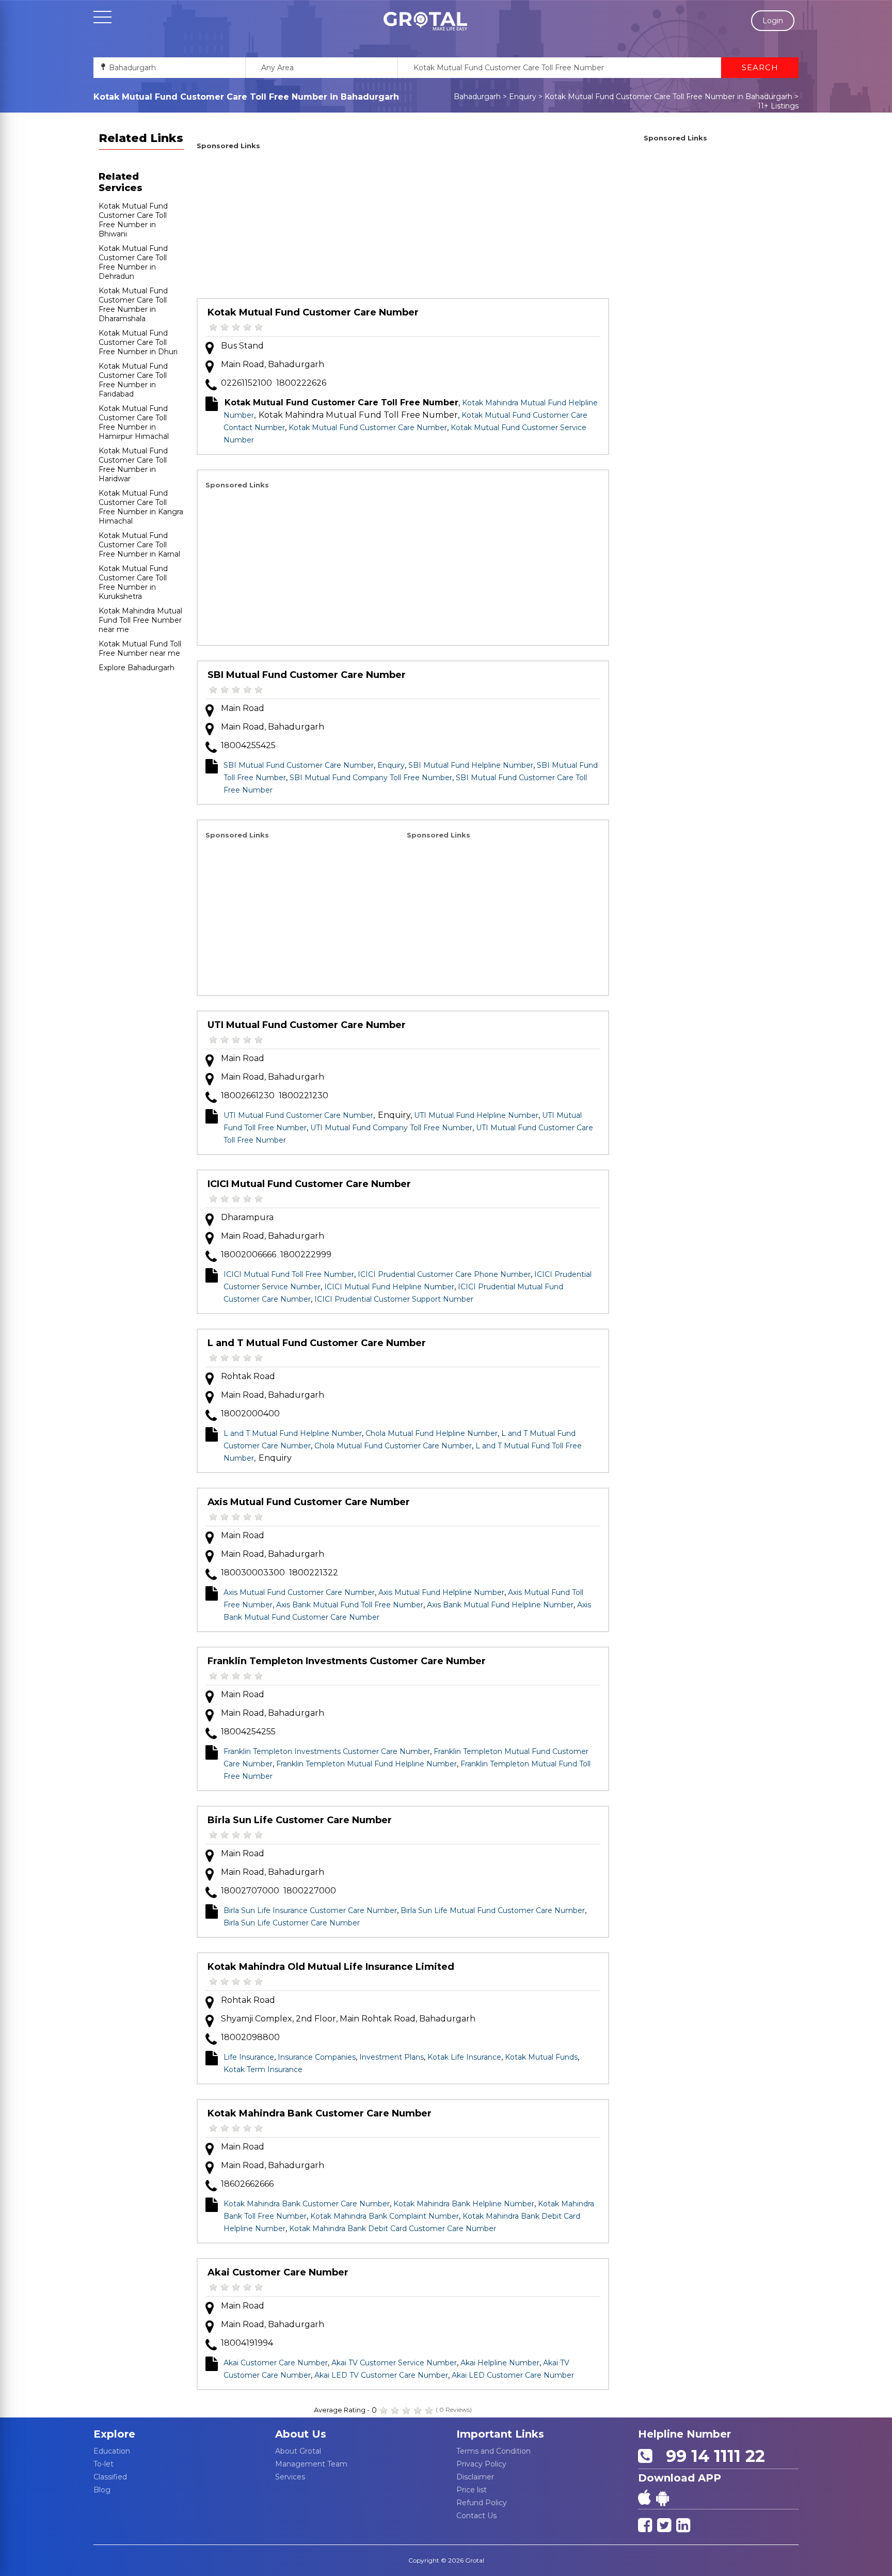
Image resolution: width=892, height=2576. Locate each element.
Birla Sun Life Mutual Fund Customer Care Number (493, 1910)
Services (290, 2477)
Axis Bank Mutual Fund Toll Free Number (350, 1605)
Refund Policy (482, 2503)
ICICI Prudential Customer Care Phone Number (444, 1274)
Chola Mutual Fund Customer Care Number (393, 1446)
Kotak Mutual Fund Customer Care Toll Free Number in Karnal (139, 545)
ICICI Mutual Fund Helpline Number (389, 1287)
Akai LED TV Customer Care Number (381, 2375)
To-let (103, 2464)
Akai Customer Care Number (278, 2272)
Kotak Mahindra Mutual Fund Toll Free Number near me (140, 620)
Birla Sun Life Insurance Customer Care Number (310, 1910)
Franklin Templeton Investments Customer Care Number (347, 1661)
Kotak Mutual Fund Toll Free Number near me (140, 649)
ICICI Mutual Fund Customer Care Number (309, 1184)
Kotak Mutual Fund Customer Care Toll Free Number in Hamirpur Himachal (134, 422)
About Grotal (298, 2451)
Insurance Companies (317, 2057)
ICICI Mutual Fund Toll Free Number (289, 1274)
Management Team (311, 2464)
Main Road (243, 708)
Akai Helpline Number (500, 2363)
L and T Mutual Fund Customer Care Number (317, 1343)
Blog (102, 2490)
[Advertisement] (403, 226)
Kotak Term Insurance (263, 2069)
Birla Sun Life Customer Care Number (300, 1820)
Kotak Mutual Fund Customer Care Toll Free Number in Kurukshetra (133, 582)
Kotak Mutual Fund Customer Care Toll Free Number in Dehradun (133, 262)
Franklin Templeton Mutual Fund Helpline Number (367, 1764)
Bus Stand (242, 346)
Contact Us (476, 2516)
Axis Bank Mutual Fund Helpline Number (500, 1605)
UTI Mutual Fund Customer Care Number (307, 1025)
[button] (425, 21)
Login (773, 21)
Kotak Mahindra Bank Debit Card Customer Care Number (393, 2229)
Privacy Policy (481, 2464)
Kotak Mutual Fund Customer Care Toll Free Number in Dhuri (138, 342)
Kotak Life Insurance (464, 2057)
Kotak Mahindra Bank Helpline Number (464, 2204)
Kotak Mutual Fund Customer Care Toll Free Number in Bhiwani (133, 220)
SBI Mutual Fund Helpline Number (471, 765)
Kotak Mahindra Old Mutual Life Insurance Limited (331, 1967)
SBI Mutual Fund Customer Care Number (307, 675)
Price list (472, 2490)
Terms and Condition (493, 2451)
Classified (110, 2477)
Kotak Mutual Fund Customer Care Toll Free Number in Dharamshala (133, 305)
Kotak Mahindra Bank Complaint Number (385, 2216)
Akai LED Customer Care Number (513, 2375)
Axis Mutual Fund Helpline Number (441, 1592)
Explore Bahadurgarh (137, 668)
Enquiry (523, 97)
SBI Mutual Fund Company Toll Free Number (371, 778)
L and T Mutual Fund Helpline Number (293, 1433)
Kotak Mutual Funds (541, 2057)
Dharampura (247, 1217)
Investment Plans (392, 2057)
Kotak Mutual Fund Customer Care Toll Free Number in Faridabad (133, 380)
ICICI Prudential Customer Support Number (394, 1299)
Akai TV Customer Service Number (394, 2363)
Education (112, 2451)
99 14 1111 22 (711, 2456)
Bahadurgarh (477, 97)
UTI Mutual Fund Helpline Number (476, 1115)
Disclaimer (475, 2477)
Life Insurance (249, 2057)
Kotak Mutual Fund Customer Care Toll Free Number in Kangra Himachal (141, 507)
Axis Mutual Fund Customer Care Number (309, 1502)
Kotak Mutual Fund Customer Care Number (313, 312)
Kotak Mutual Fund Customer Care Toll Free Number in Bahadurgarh (668, 97)
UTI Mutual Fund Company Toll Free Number (391, 1128)
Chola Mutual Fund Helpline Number (432, 1433)
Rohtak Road (248, 1376)
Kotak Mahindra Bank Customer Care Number (320, 2113)
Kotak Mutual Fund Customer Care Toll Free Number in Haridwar (133, 465)
